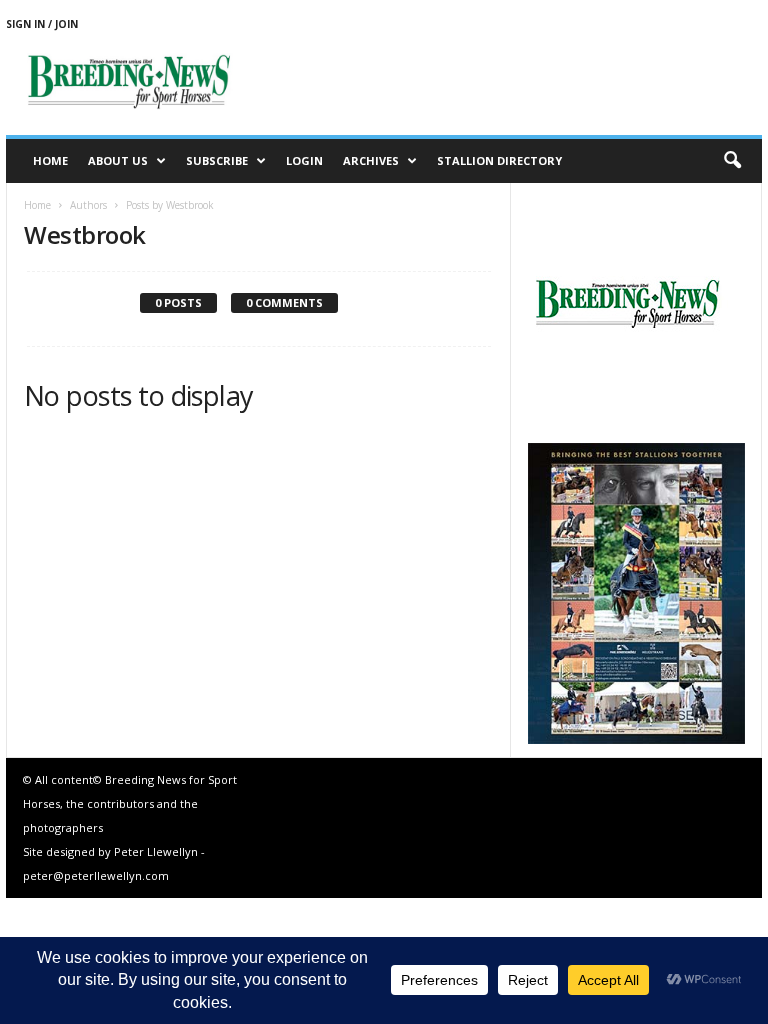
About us (118, 160)
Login (304, 160)
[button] (732, 161)
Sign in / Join (42, 24)
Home (50, 160)
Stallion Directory (499, 160)
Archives (371, 160)
